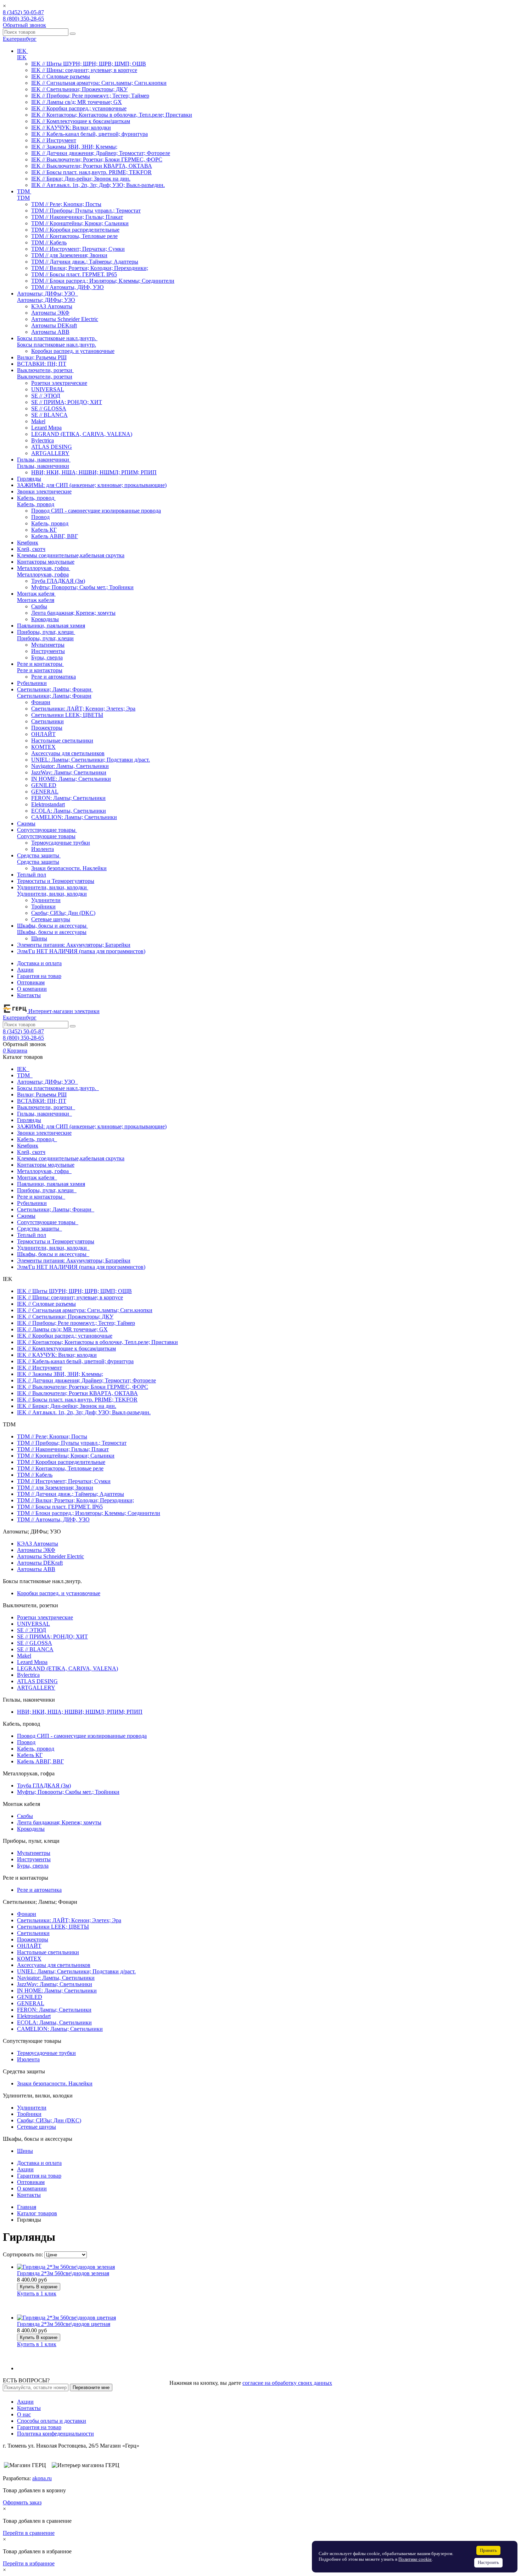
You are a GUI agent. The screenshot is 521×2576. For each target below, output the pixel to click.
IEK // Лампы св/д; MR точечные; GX (77, 102)
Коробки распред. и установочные (73, 351)
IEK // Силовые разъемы (61, 76)
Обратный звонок (24, 25)
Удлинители (46, 900)
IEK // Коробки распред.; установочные (79, 108)
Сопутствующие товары (46, 836)
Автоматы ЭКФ (50, 313)
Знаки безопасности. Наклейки (69, 868)
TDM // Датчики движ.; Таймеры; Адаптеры (85, 262)
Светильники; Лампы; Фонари (54, 696)
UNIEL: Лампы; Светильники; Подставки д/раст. (91, 760)
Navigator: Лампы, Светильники (70, 766)
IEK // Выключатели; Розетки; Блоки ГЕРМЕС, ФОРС (97, 159)
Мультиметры (48, 645)
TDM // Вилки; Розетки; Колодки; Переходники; (90, 268)
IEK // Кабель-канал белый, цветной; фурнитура (89, 134)
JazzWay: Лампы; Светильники (69, 772)
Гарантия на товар (39, 976)
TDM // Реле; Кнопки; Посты (66, 204)
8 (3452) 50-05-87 (23, 12)
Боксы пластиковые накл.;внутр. (57, 345)
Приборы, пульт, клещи (45, 638)
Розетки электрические (59, 383)
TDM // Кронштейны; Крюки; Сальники (80, 223)
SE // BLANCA (49, 415)
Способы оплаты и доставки (52, 2421)
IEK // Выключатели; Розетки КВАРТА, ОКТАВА (92, 166)
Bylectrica (43, 440)
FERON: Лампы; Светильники (68, 798)
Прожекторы (47, 728)
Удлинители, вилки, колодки (52, 894)
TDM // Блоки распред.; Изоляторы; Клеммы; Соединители (103, 281)
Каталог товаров (37, 2213)
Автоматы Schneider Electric (65, 319)
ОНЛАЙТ (43, 734)
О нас (24, 2414)
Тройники (43, 906)
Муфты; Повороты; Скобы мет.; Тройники (82, 587)
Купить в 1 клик (37, 2293)
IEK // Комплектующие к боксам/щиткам (81, 121)
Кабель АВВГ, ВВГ (55, 536)
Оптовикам (31, 982)
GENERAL (45, 792)
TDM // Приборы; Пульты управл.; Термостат (86, 211)
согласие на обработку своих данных (287, 2383)
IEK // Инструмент (54, 140)
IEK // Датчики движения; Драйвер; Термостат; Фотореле (101, 153)
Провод (40, 517)
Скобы (39, 606)
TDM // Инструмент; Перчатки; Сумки (78, 249)
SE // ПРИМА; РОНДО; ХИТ (67, 402)
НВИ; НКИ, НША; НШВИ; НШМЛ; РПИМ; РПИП (94, 472)
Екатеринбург (20, 39)
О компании (32, 989)
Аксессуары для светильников (68, 753)
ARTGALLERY (50, 453)
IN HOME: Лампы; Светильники (71, 779)
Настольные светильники (62, 740)
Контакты (29, 995)
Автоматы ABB (50, 332)
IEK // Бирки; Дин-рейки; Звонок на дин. (81, 179)
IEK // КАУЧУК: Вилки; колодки (71, 128)
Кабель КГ (44, 530)
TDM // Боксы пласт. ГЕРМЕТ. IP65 (74, 274)
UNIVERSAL (48, 389)
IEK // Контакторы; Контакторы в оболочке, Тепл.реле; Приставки (112, 115)
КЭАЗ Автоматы (52, 306)
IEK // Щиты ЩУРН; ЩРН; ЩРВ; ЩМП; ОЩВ (89, 64)
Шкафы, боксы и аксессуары (52, 932)
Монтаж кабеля (36, 600)
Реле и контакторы (40, 670)
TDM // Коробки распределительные (75, 230)
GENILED (44, 785)
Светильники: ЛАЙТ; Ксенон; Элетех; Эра (83, 709)
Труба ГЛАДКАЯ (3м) (58, 581)
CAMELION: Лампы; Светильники (74, 817)
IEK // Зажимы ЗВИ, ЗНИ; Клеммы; (74, 147)
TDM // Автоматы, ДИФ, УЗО (68, 287)
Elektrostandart (48, 804)
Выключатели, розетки (45, 377)
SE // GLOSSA (49, 408)
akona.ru (42, 2478)
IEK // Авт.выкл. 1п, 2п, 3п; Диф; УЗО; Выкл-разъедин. (98, 185)
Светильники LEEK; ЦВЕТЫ (67, 715)
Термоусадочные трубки (61, 843)
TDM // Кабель (49, 242)
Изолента (43, 849)
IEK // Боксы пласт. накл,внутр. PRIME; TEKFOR (91, 172)
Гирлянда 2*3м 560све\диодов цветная (64, 2324)
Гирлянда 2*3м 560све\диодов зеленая (63, 2273)
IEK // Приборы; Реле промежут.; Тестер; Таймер (90, 96)
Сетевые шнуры (51, 919)
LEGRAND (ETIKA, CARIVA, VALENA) (82, 434)
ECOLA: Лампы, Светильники (69, 811)
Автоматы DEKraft (54, 325)
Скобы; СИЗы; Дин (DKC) (63, 913)
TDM (23, 198)
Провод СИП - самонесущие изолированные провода (96, 511)
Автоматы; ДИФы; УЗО (46, 300)
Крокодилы (45, 619)
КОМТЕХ (43, 747)
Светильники (47, 721)
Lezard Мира (46, 428)
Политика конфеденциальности (55, 2434)
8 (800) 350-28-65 (23, 19)
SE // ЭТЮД (46, 396)
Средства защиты (38, 862)
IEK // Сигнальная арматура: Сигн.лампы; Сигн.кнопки (99, 83)
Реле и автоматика (54, 677)
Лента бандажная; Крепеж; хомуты (73, 613)
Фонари (41, 702)
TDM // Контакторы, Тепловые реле (74, 236)
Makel (38, 421)
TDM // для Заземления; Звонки (69, 255)
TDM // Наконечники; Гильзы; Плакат (77, 217)
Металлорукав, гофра (43, 574)
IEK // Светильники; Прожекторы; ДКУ (79, 89)
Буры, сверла (47, 657)
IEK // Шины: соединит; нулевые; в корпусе (84, 70)
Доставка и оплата (39, 963)
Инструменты (48, 651)
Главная (27, 2207)
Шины (39, 938)
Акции (25, 970)
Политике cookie (415, 2559)
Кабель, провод (36, 504)
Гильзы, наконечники (43, 466)
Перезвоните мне (91, 2387)
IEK (22, 57)
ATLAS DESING (52, 447)
